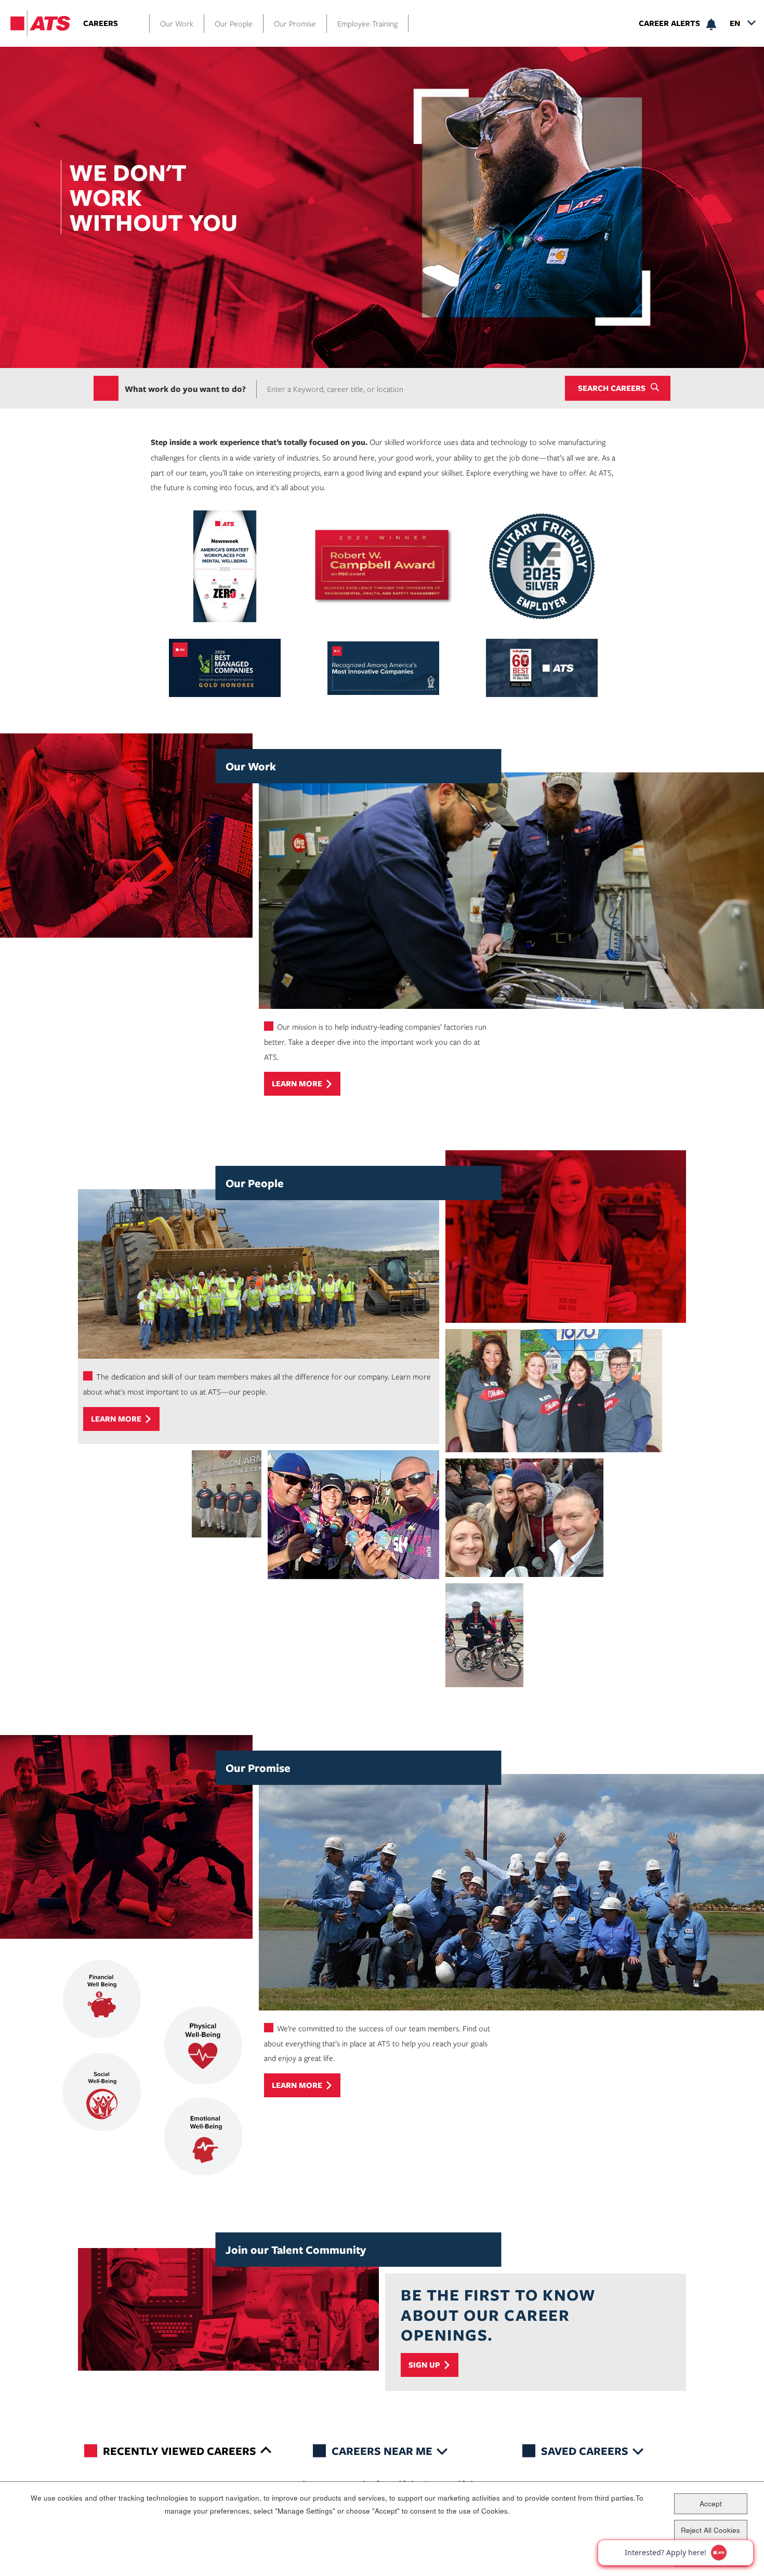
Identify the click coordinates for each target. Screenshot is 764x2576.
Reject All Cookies (710, 2529)
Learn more (297, 1083)
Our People (234, 23)
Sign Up (424, 2365)
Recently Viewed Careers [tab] (180, 2450)
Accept (711, 2503)
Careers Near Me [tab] (382, 2450)
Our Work (177, 23)
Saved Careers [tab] (585, 2450)
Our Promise (295, 23)
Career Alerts (669, 23)
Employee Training (367, 23)
